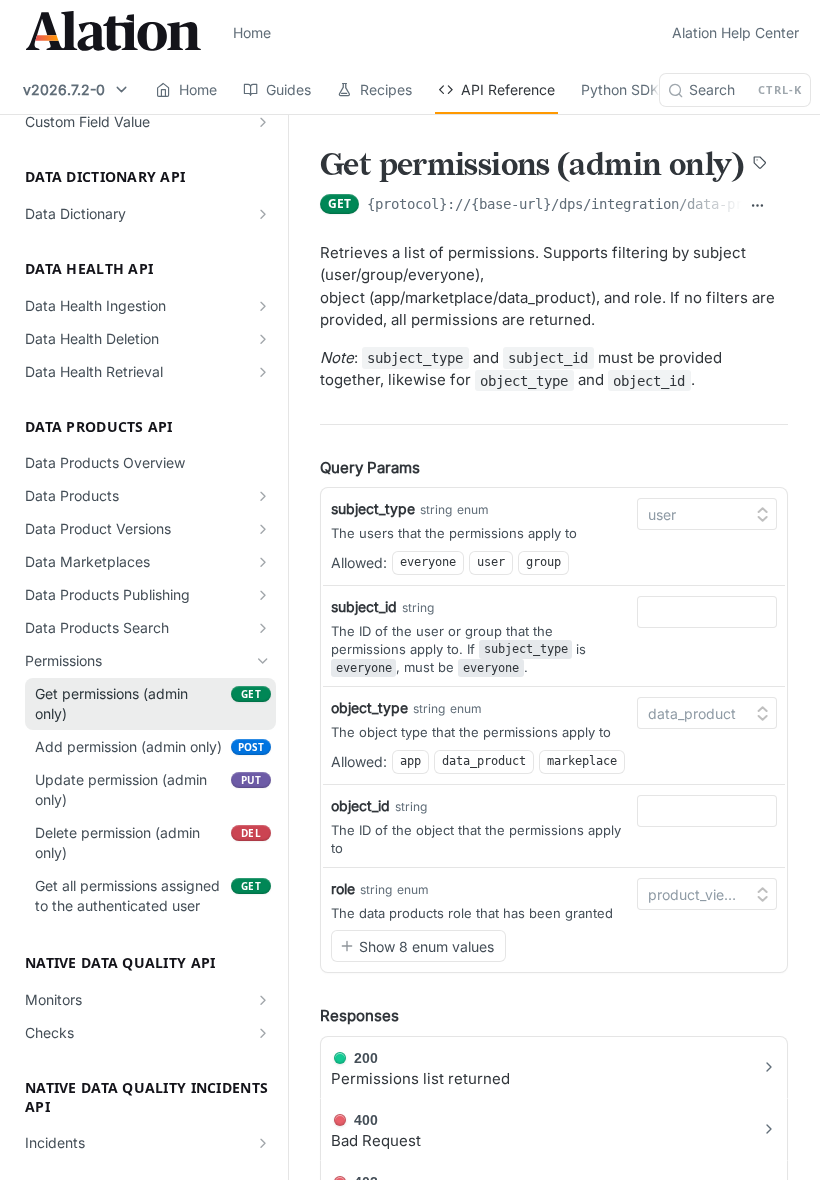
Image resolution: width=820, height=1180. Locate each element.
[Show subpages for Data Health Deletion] (263, 339)
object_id (360, 805)
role (343, 888)
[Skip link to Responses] (306, 1016)
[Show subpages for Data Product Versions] (263, 529)
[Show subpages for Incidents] (263, 1143)
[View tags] (760, 165)
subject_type (373, 508)
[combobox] (707, 612)
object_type (369, 707)
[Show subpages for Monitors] (263, 1000)
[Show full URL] (757, 206)
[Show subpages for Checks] (263, 1033)
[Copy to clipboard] (780, 206)
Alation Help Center (735, 32)
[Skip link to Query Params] (306, 468)
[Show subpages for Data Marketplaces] (263, 562)
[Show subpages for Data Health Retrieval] (263, 372)
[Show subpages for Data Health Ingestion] (263, 306)
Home (252, 32)
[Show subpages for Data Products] (263, 496)
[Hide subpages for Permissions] (263, 661)
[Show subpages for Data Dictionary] (263, 214)
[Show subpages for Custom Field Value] (263, 122)
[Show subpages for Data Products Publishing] (263, 595)
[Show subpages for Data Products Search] (263, 628)
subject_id (364, 606)
